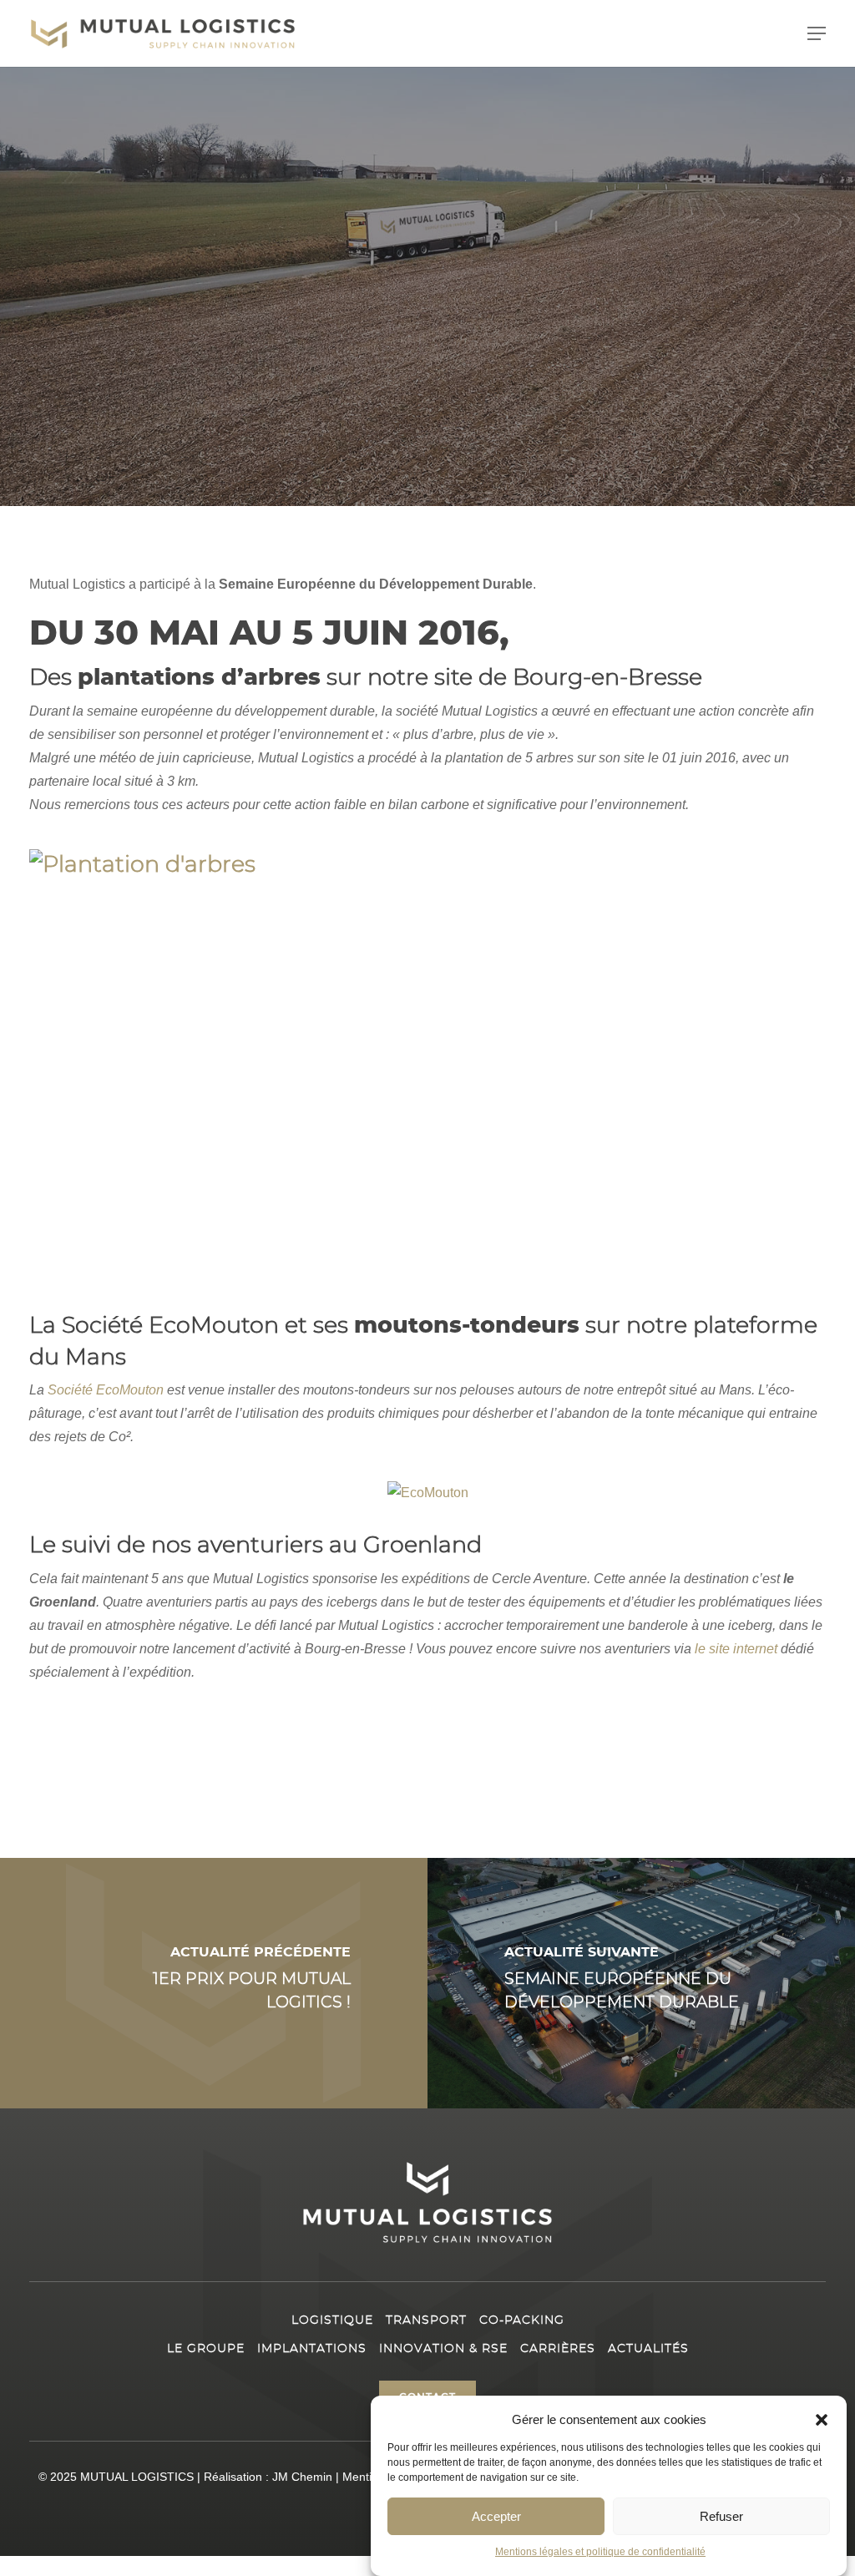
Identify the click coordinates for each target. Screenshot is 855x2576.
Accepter (496, 2516)
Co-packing (522, 2320)
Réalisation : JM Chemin (268, 2477)
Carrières (558, 2349)
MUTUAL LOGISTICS (137, 2477)
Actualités (648, 2349)
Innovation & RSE (443, 2349)
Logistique (332, 2320)
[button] (822, 2420)
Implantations (312, 2349)
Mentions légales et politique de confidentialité (600, 2552)
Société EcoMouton (106, 1390)
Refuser (721, 2516)
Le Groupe (206, 2349)
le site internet (736, 1649)
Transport (426, 2320)
